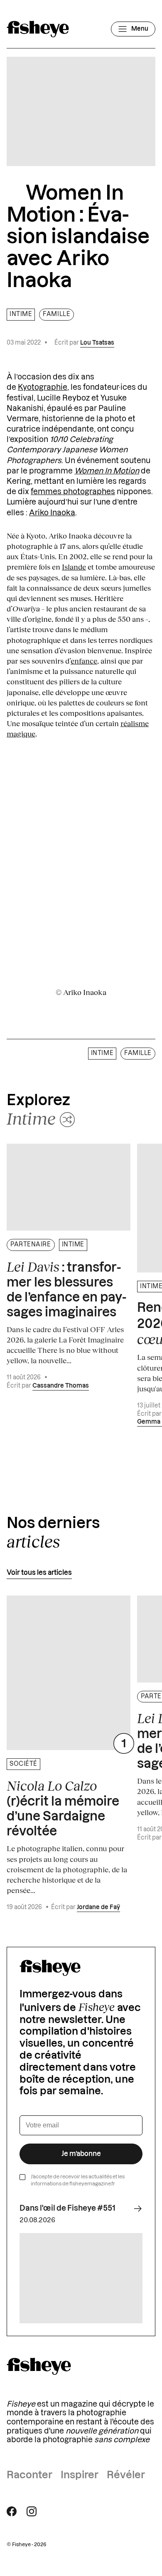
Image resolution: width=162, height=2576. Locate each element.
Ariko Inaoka (52, 513)
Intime (21, 314)
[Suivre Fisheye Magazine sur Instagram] (32, 2511)
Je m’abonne (81, 2154)
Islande (74, 567)
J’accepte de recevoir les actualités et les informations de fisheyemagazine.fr (78, 2180)
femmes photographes (73, 492)
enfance (84, 661)
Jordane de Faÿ (98, 1907)
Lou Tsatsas (97, 343)
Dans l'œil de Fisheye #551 (67, 2208)
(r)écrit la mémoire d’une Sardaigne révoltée (63, 1808)
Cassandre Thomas (61, 1386)
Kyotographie (43, 387)
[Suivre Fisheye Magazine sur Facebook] (12, 2511)
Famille (56, 314)
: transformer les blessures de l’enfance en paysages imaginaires (66, 1289)
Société (23, 1764)
